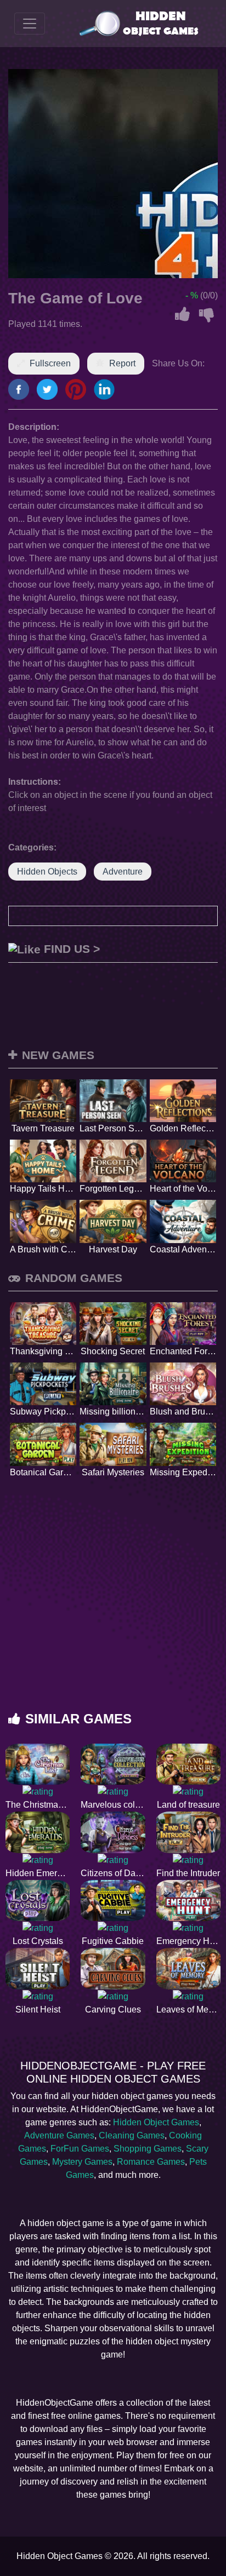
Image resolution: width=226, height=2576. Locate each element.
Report (122, 363)
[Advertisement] (113, 1606)
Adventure (123, 872)
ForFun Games (80, 2149)
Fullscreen (50, 363)
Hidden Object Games (156, 2122)
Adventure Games (59, 2135)
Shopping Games (148, 2149)
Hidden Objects (47, 872)
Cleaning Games (132, 2135)
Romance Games (151, 2162)
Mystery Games (82, 2162)
